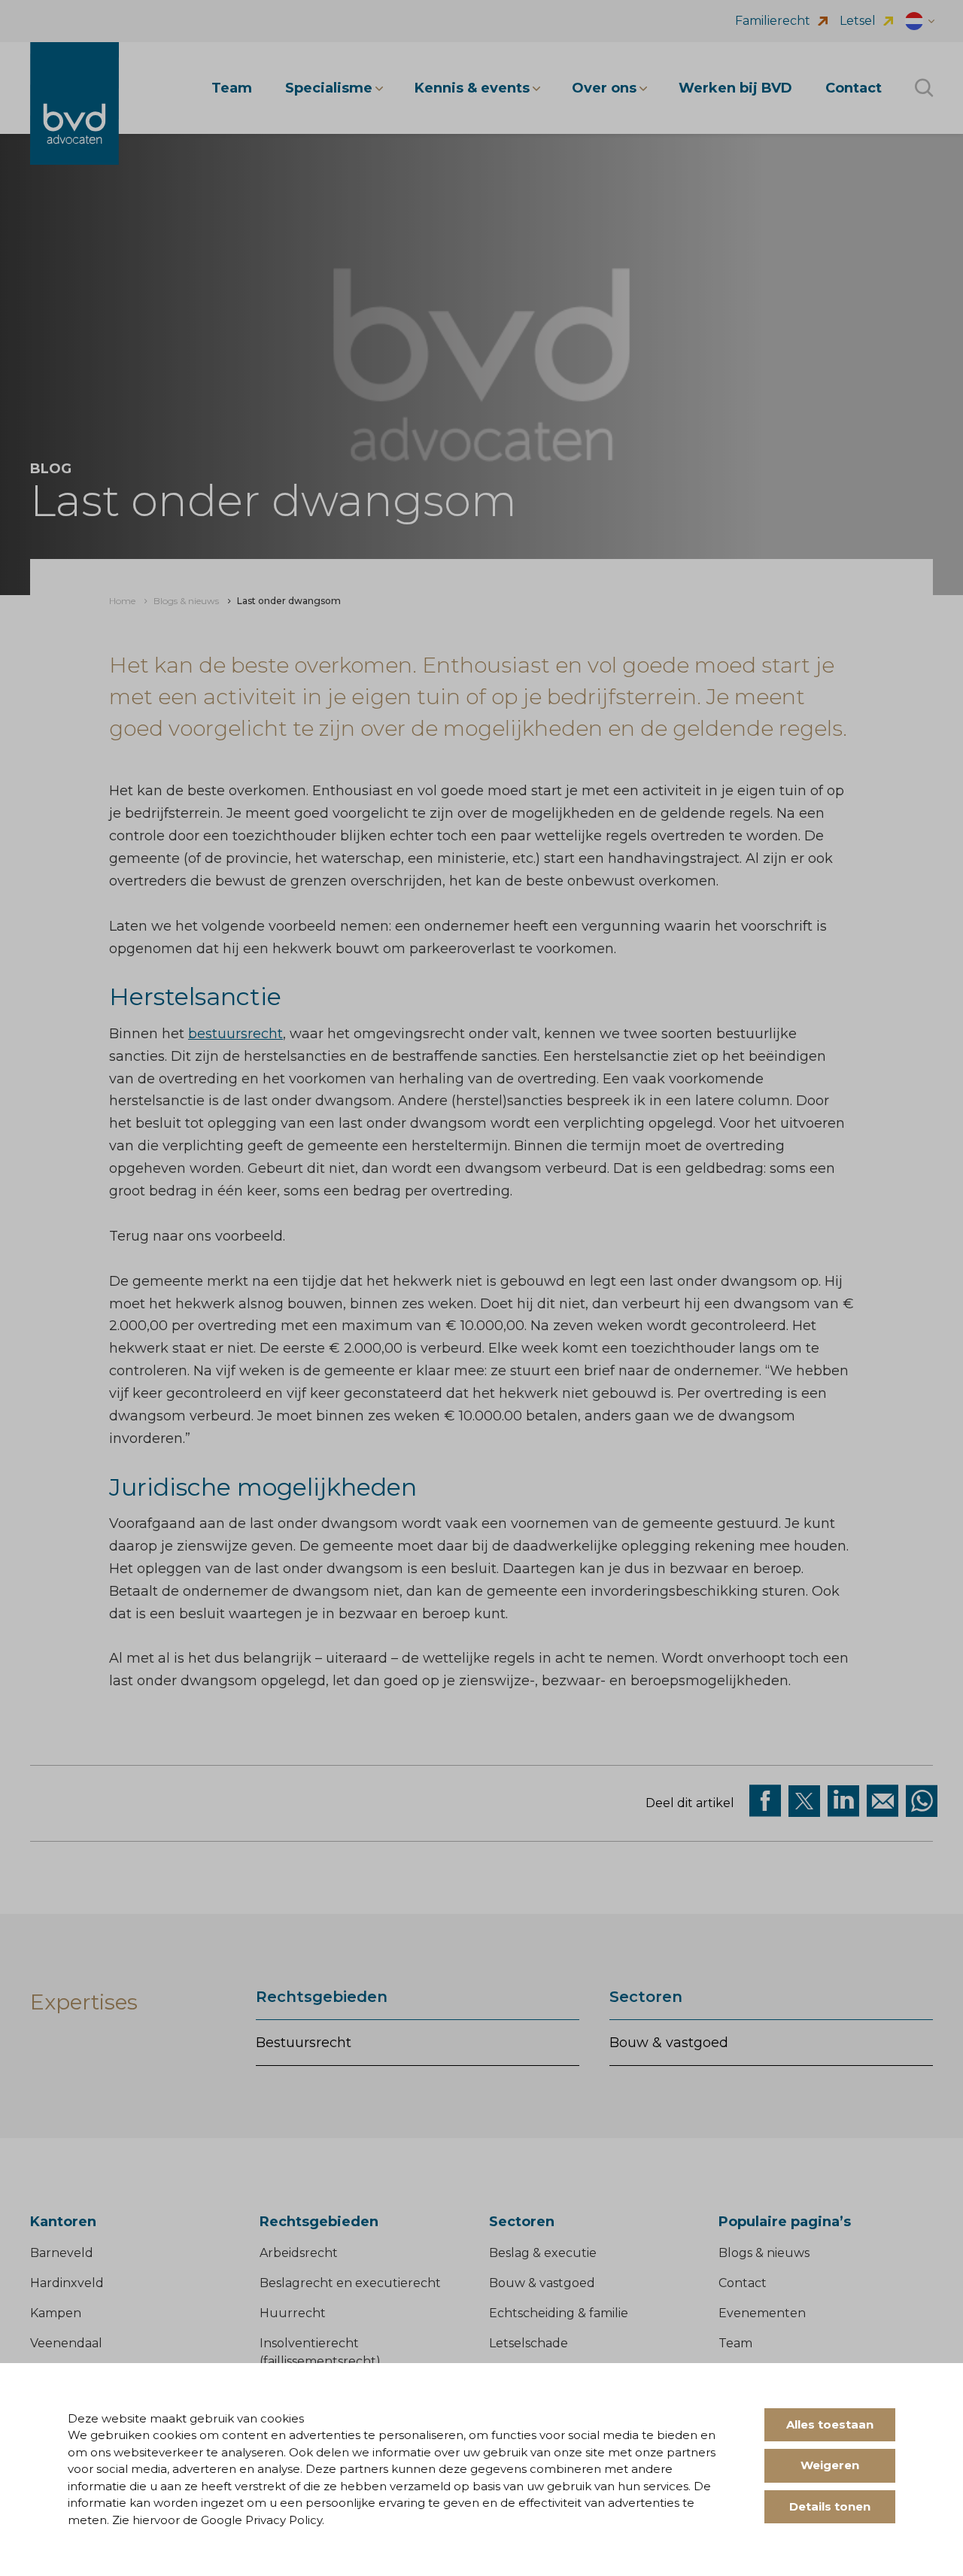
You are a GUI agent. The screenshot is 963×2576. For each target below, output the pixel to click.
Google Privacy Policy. (263, 2520)
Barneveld (62, 2253)
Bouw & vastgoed (669, 2043)
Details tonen (830, 2506)
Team (735, 2343)
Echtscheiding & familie (559, 2313)
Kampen (56, 2313)
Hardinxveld (67, 2283)
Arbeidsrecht (299, 2253)
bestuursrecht (235, 1034)
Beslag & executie (543, 2253)
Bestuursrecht (304, 2043)
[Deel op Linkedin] (843, 1801)
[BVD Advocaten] (74, 103)
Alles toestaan (830, 2424)
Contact (743, 2283)
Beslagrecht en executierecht (350, 2283)
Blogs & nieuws (764, 2253)
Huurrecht (293, 2313)
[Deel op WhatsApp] (922, 1801)
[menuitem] (122, 601)
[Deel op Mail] (882, 1801)
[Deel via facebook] (765, 1801)
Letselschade (529, 2343)
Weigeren (830, 2465)
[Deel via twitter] (804, 1801)
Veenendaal (66, 2343)
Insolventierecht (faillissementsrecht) (320, 2352)
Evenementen (762, 2313)
